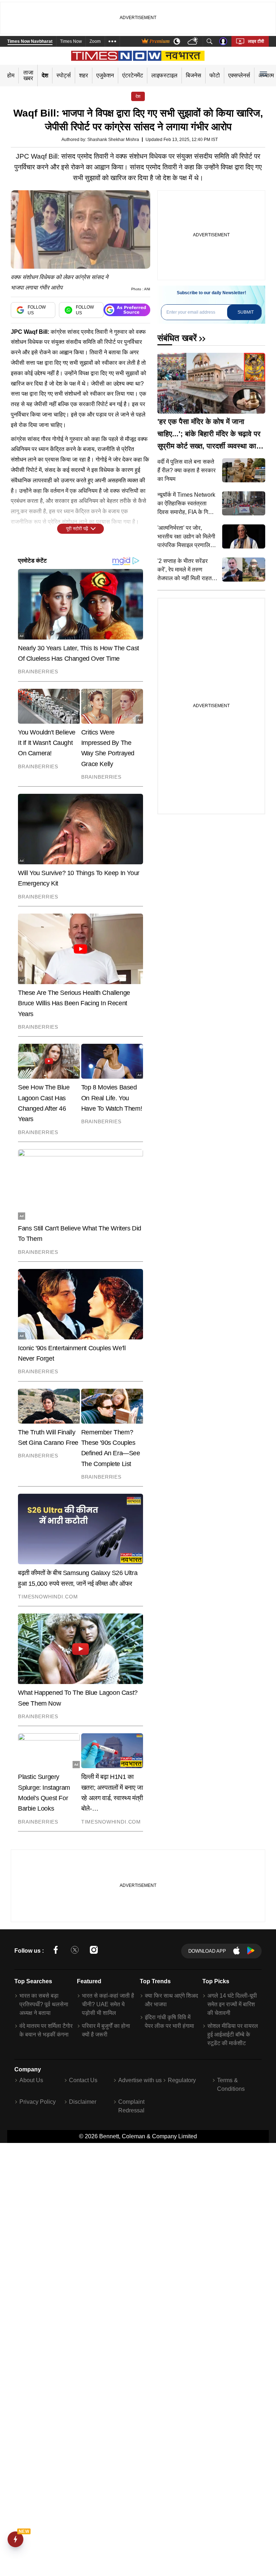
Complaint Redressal (131, 2106)
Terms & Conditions (231, 2085)
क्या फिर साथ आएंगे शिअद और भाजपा (171, 2000)
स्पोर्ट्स (64, 75)
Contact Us (83, 2080)
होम (11, 75)
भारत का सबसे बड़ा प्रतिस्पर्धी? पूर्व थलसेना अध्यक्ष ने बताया (44, 2004)
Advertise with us (140, 2080)
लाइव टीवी (256, 41)
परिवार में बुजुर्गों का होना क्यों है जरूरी (106, 2030)
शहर (84, 75)
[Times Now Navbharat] (138, 56)
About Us (31, 2080)
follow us (37, 310)
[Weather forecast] (194, 42)
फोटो (215, 75)
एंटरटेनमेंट (133, 75)
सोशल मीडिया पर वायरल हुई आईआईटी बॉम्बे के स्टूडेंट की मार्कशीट (233, 2035)
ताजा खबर (28, 75)
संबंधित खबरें (177, 338)
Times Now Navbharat (30, 41)
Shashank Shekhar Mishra (113, 140)
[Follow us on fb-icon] (56, 1951)
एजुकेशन (105, 75)
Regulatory (182, 2080)
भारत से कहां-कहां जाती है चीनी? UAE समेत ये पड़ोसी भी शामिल (108, 2004)
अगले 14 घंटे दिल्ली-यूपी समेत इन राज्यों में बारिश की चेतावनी (232, 2004)
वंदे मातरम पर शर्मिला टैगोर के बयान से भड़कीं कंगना (46, 2030)
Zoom (95, 41)
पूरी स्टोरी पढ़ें (77, 529)
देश (45, 75)
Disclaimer (83, 2102)
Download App (207, 1951)
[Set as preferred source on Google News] (127, 310)
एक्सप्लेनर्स (239, 75)
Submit (246, 312)
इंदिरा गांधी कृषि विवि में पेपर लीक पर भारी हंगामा (169, 2022)
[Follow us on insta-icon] (94, 1951)
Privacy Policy (38, 2102)
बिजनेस (194, 75)
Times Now (71, 41)
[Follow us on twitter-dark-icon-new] (75, 1951)
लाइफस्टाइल (164, 75)
